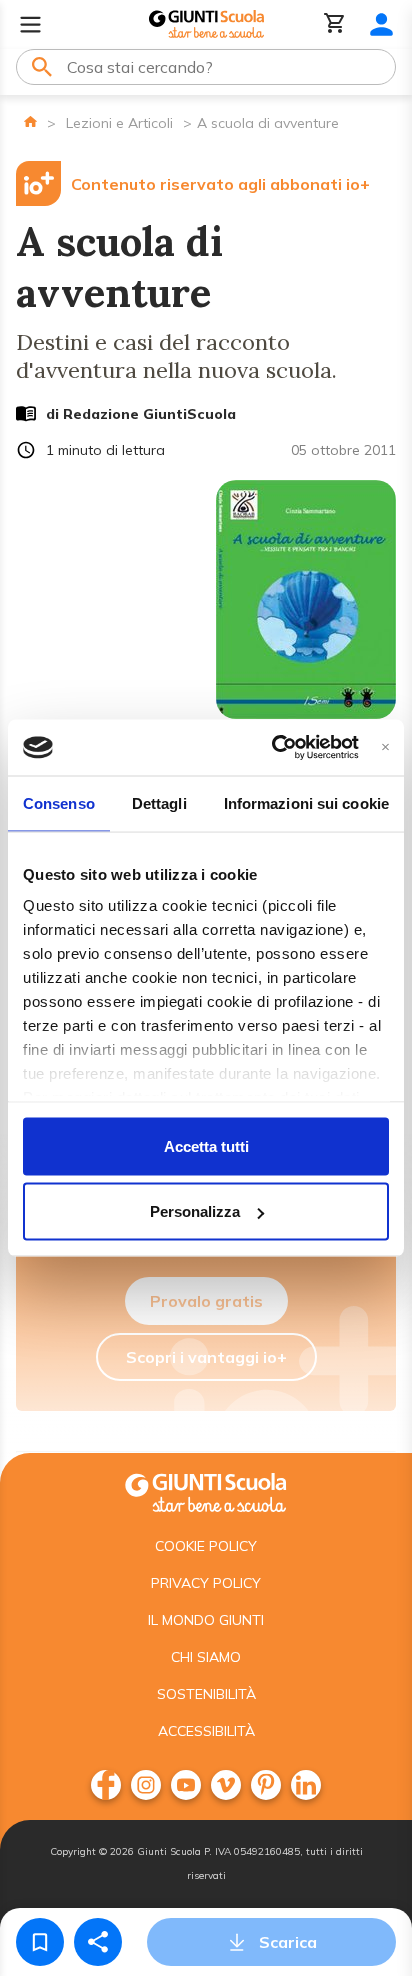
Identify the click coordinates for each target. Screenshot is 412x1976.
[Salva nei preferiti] (40, 1942)
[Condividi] (98, 1942)
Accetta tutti (206, 1145)
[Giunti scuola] (206, 1490)
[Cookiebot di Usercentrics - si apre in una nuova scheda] (272, 748)
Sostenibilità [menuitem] (206, 1694)
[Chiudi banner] (385, 747)
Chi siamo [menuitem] (206, 1657)
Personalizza (195, 1211)
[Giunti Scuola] (206, 24)
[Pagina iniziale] (30, 121)
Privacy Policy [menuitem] (206, 1583)
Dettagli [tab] (159, 802)
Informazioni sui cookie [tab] (306, 802)
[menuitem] (106, 1785)
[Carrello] (335, 24)
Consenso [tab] (59, 802)
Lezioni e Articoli (119, 123)
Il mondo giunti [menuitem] (206, 1620)
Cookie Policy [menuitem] (206, 1546)
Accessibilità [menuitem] (206, 1731)
